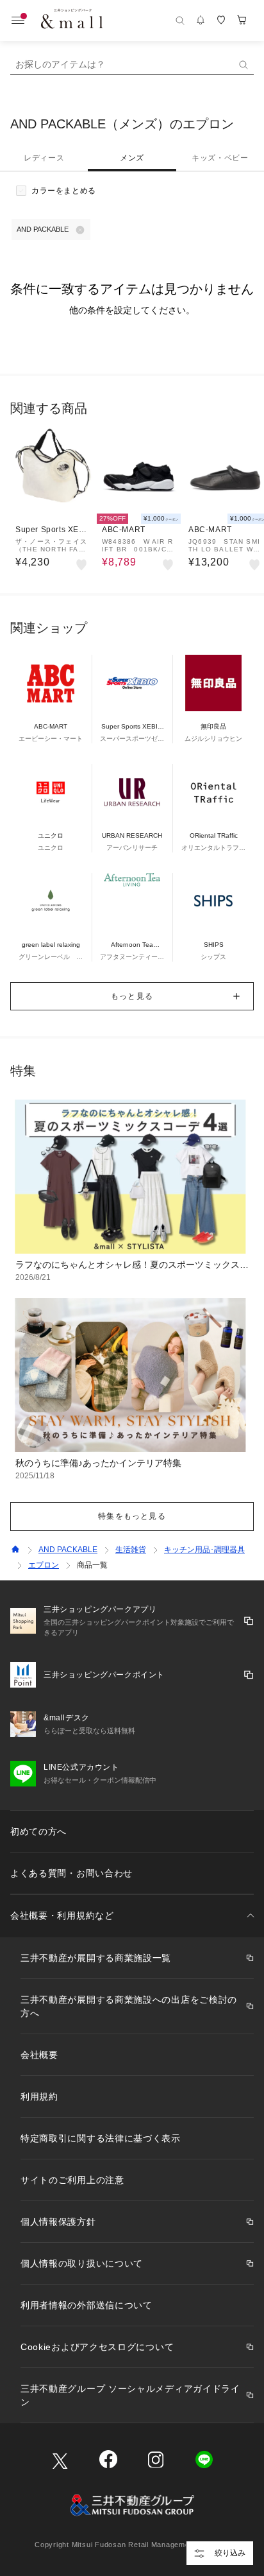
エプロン (44, 1565)
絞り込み (230, 2553)
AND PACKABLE (68, 1550)
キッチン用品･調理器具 (204, 1550)
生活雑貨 (131, 1550)
